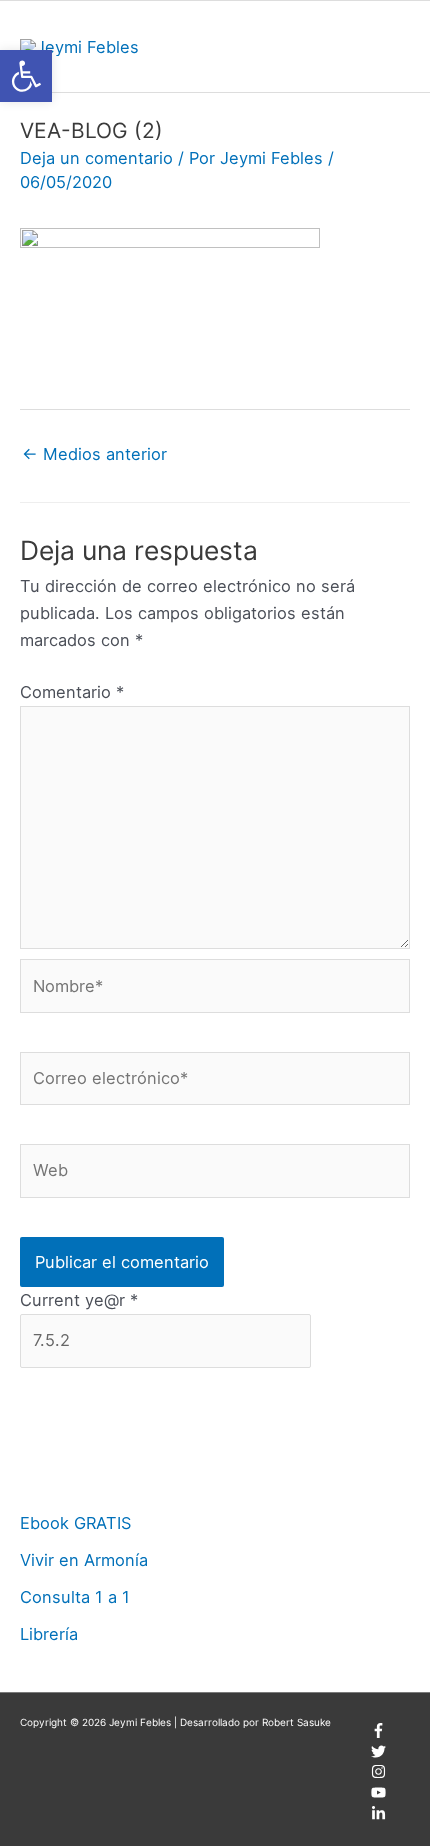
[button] (26, 76)
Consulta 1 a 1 (75, 1597)
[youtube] (378, 1796)
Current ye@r (79, 1300)
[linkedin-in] (378, 1817)
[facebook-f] (378, 1734)
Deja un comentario (96, 158)
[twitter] (378, 1755)
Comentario (72, 692)
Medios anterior (94, 454)
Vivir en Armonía (84, 1560)
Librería (49, 1634)
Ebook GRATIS (75, 1523)
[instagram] (378, 1775)
